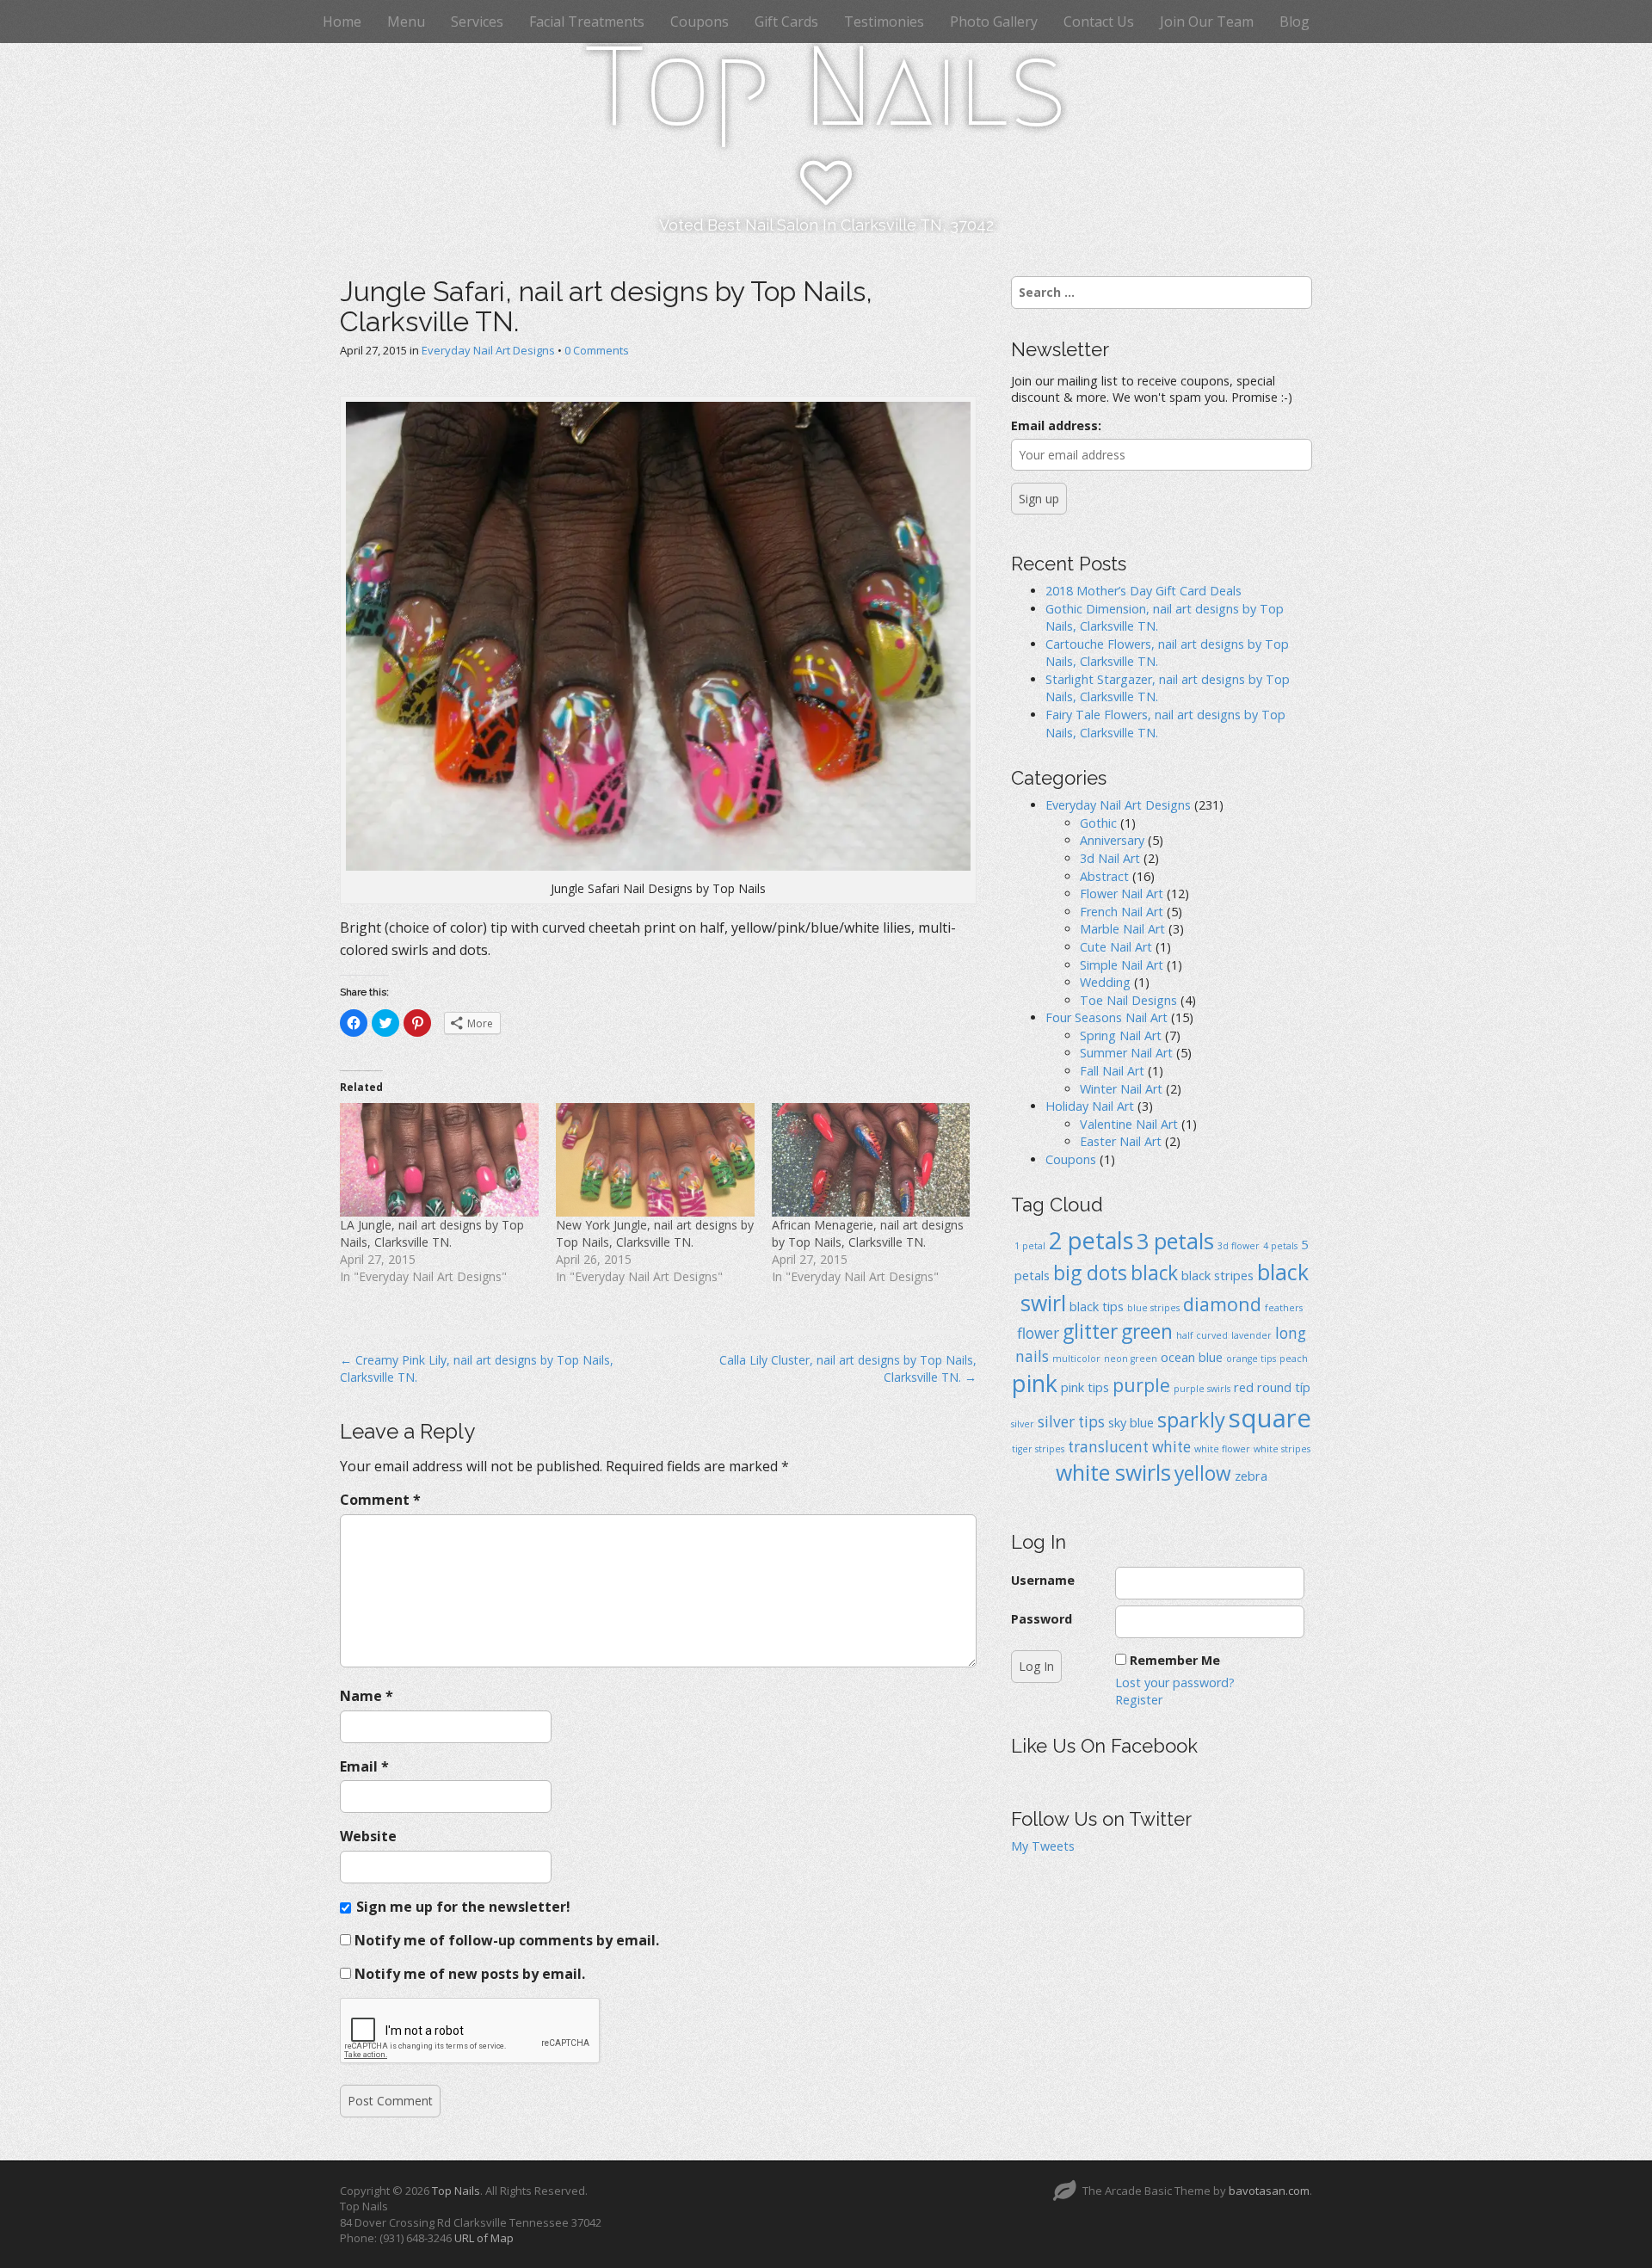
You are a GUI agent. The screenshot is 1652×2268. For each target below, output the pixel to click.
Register (1139, 1700)
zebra (1251, 1476)
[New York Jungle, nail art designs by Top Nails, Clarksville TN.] (655, 1160)
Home (342, 22)
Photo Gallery (994, 22)
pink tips (1085, 1387)
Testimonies (884, 22)
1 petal (1030, 1246)
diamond (1222, 1304)
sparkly (1191, 1420)
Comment (380, 1500)
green (1147, 1331)
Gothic (1098, 823)
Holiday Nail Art (1090, 1106)
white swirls (1113, 1472)
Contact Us (1099, 22)
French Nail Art (1122, 912)
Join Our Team (1207, 22)
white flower (1222, 1449)
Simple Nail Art (1122, 965)
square (1270, 1418)
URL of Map (484, 2238)
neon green (1131, 1359)
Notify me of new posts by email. (470, 1974)
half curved (1202, 1335)
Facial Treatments (587, 22)
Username (1043, 1580)
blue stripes (1153, 1308)
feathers (1284, 1308)
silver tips (1071, 1422)
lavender (1251, 1335)
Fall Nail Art (1112, 1071)
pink (1035, 1383)
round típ (1284, 1387)
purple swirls (1202, 1389)
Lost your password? (1175, 1683)
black (1154, 1273)
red (1244, 1387)
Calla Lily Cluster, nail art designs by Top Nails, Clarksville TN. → (848, 1368)
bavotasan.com (1269, 2191)
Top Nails (826, 87)
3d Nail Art (1110, 858)
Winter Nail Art (1121, 1089)
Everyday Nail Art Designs (488, 350)
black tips (1097, 1306)
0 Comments (597, 350)
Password (1042, 1619)
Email (364, 1766)
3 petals (1175, 1241)
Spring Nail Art (1121, 1035)
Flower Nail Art (1122, 894)
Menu (406, 22)
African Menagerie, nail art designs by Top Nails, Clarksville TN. (868, 1233)
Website (368, 1836)
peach (1294, 1359)
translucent (1108, 1447)
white (1171, 1447)
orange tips (1251, 1359)
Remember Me (1175, 1660)
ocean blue (1192, 1357)
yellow (1203, 1473)
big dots (1090, 1273)
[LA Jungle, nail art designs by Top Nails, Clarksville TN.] (439, 1160)
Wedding (1105, 982)
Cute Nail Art (1116, 947)
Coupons (700, 22)
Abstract (1104, 876)
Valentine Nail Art (1129, 1124)
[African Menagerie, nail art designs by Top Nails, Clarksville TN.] (871, 1160)
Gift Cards (786, 22)
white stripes (1282, 1449)
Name (367, 1696)
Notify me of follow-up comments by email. (507, 1940)
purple (1141, 1385)
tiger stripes (1038, 1449)
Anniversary (1112, 840)
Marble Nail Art (1122, 929)
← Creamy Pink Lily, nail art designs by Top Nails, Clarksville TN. (477, 1368)
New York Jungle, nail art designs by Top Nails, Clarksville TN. (655, 1233)
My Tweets (1043, 1846)
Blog (1294, 22)
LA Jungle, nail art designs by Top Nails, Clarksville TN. (432, 1233)
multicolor (1076, 1359)
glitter (1090, 1331)
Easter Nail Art (1121, 1141)
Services (477, 22)
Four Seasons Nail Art (1106, 1017)
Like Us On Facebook (1104, 1746)
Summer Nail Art (1126, 1053)
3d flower (1239, 1246)
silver (1023, 1424)
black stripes (1217, 1275)
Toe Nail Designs (1128, 1000)
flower (1038, 1333)
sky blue (1131, 1422)
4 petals (1280, 1246)
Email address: (1056, 425)
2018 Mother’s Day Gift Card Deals (1143, 591)
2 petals (1091, 1240)
